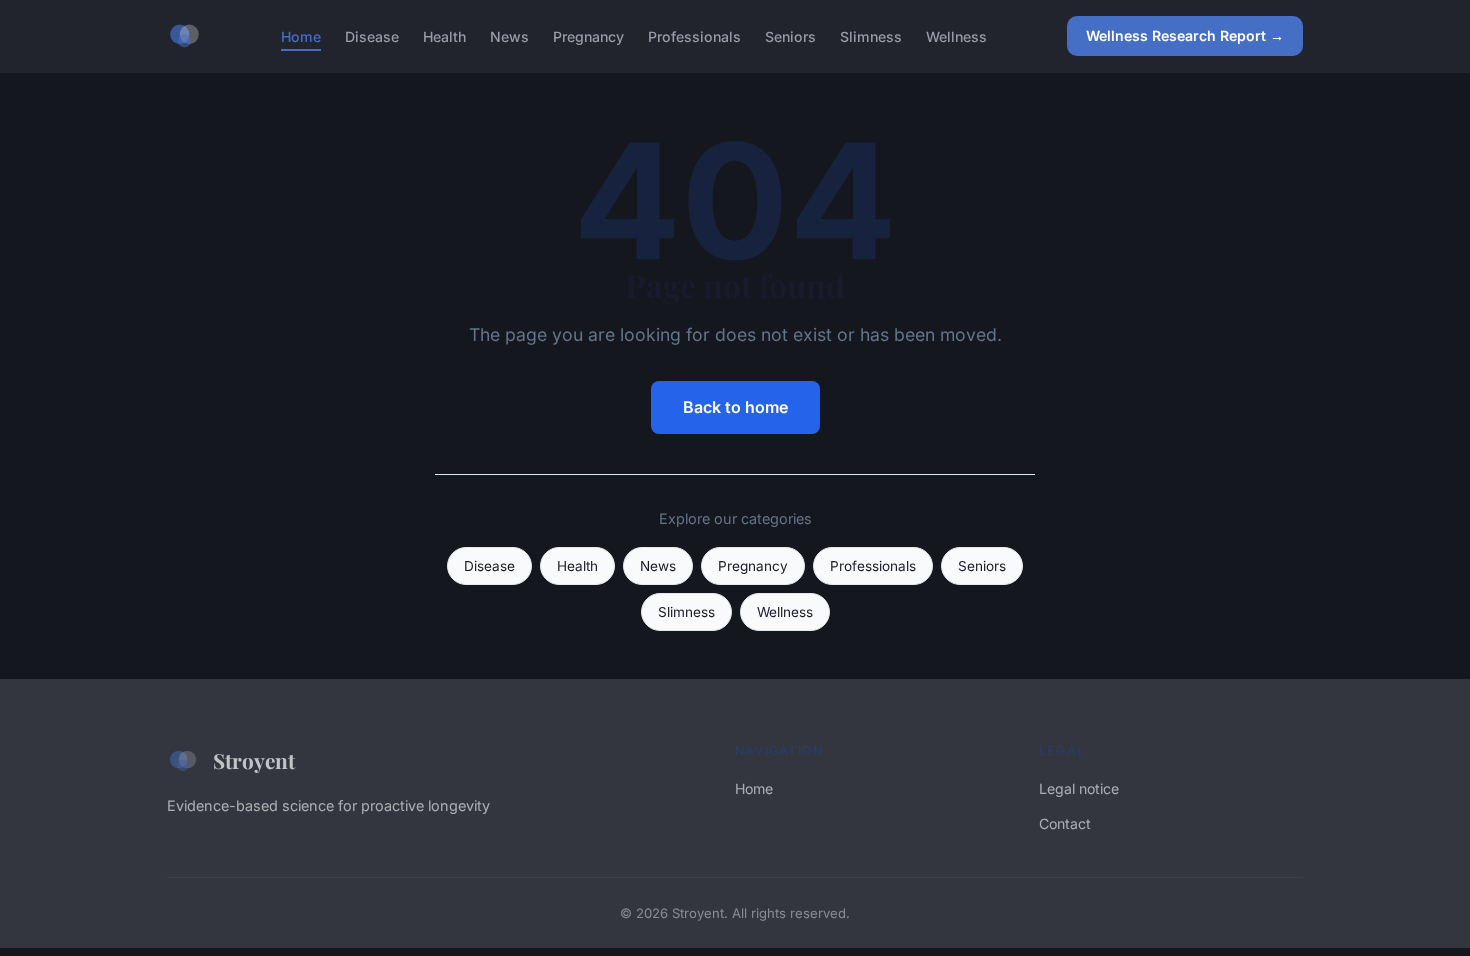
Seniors (790, 35)
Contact (1065, 823)
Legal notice (1079, 788)
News (509, 35)
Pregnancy (588, 35)
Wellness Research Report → (1185, 35)
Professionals (694, 35)
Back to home (735, 407)
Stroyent (254, 760)
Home (301, 35)
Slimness (871, 35)
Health (444, 35)
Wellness (956, 35)
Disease (372, 35)
